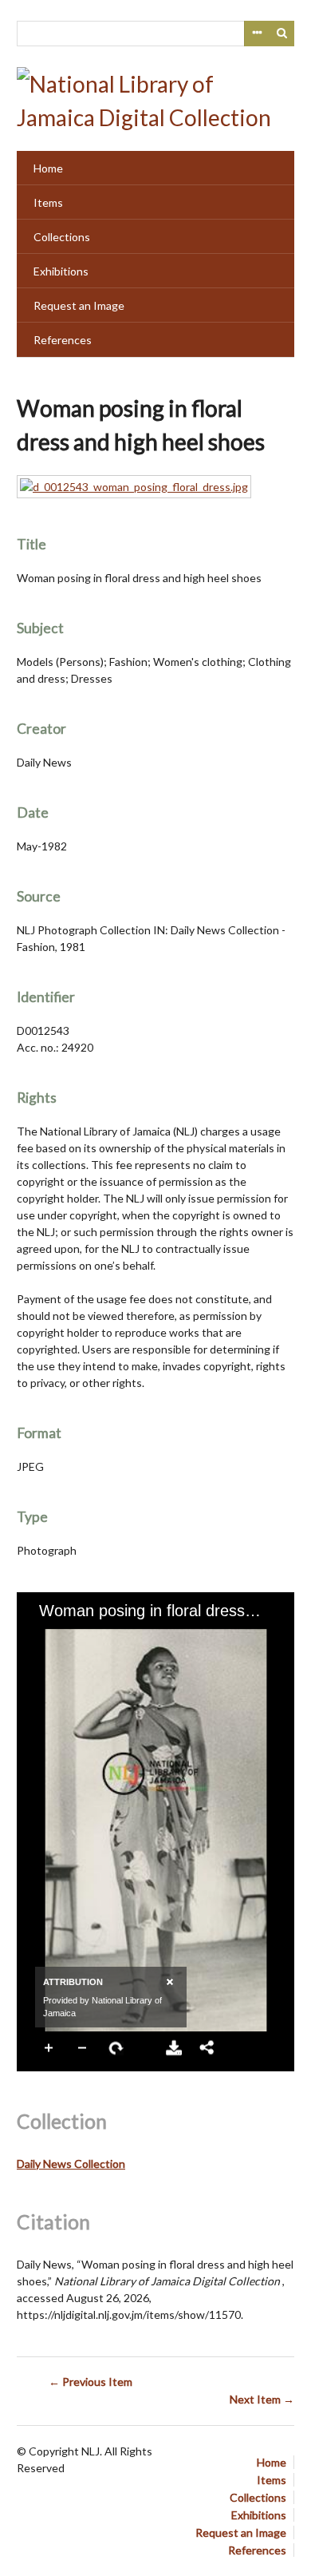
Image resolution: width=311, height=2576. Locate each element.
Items (48, 202)
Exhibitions (61, 271)
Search (282, 34)
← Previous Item (91, 2382)
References (63, 340)
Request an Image (79, 305)
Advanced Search (257, 34)
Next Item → (262, 2399)
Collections (62, 237)
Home (48, 168)
